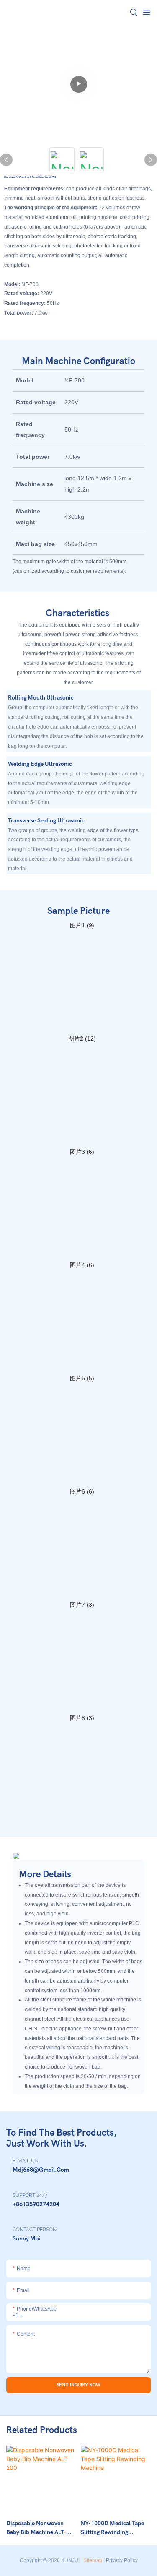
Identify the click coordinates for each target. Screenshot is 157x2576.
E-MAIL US (25, 2161)
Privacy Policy (122, 2560)
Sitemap (92, 2560)
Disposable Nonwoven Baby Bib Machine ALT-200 (36, 2528)
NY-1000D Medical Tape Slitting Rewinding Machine (112, 2528)
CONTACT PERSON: (35, 2230)
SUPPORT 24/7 (30, 2195)
